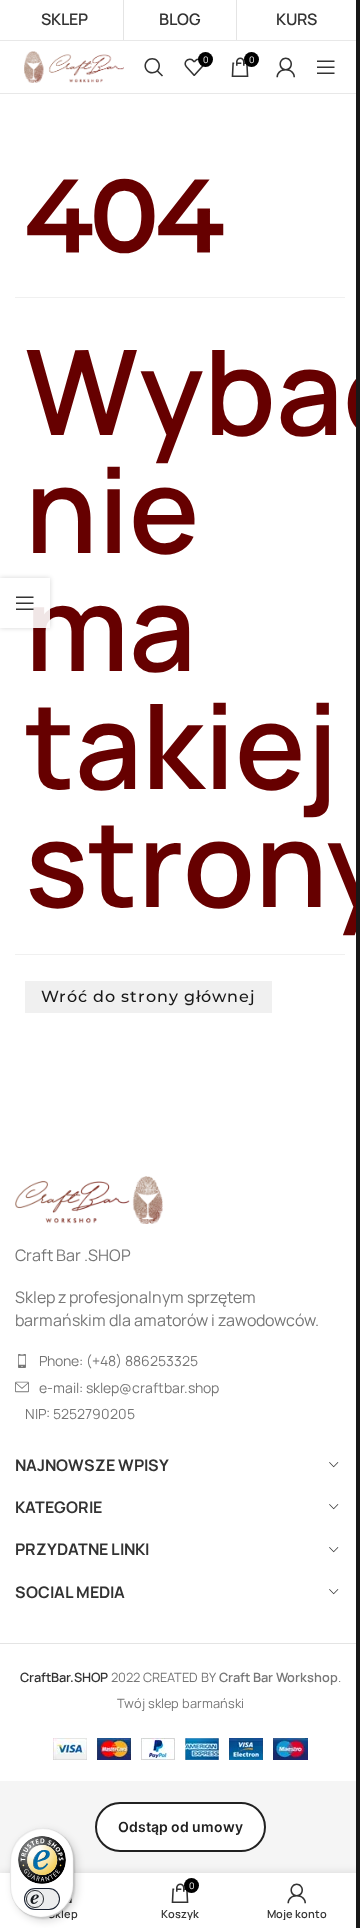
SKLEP (64, 19)
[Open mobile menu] (326, 67)
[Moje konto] (286, 67)
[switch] (42, 1899)
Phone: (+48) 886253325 (118, 1360)
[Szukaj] (154, 67)
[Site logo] (74, 65)
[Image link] (89, 1198)
